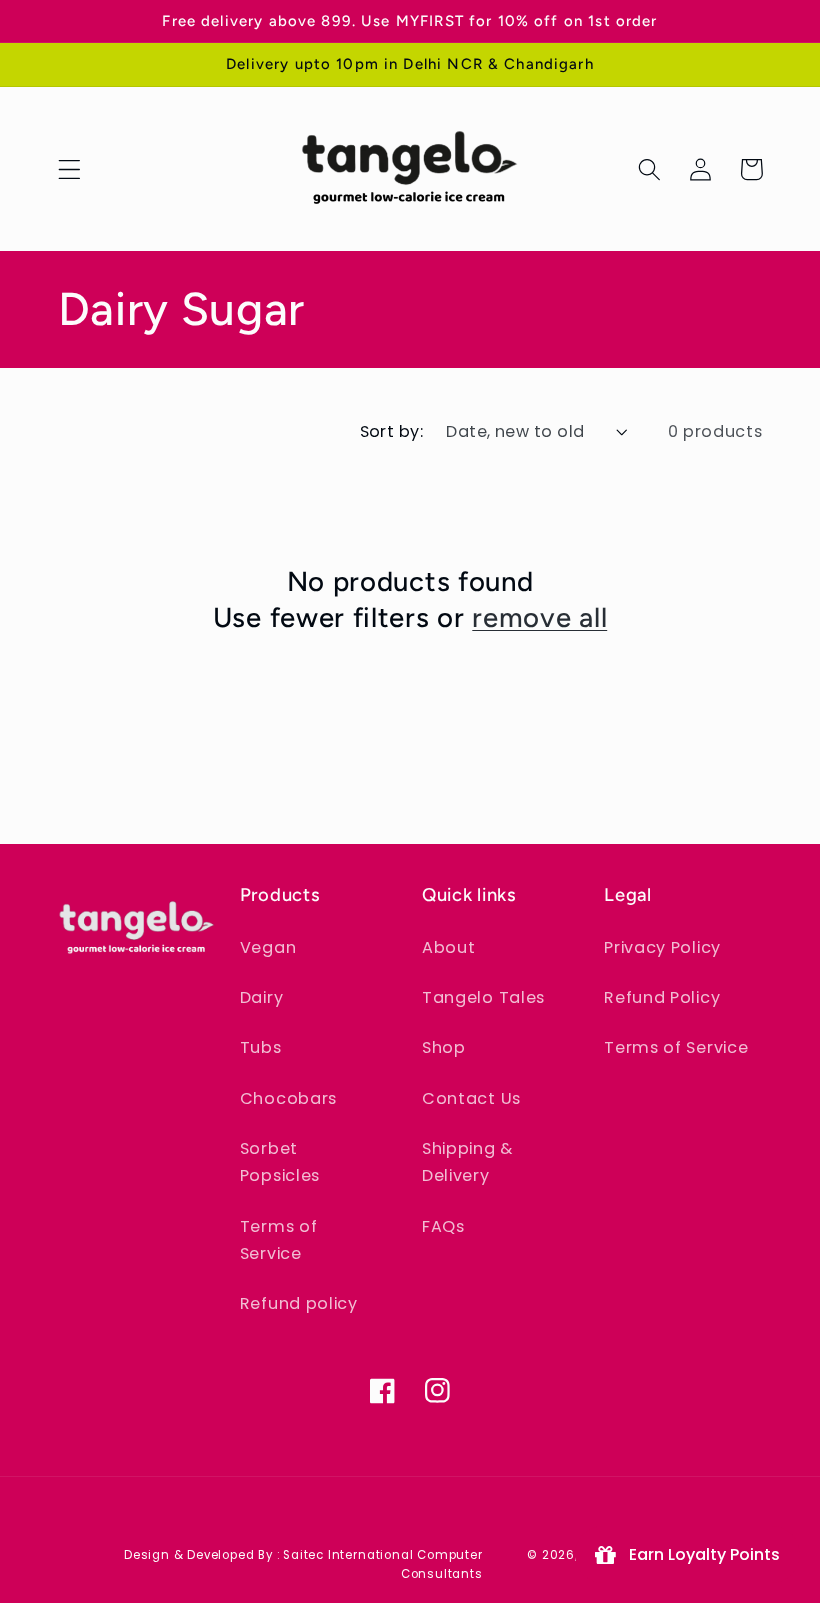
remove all (539, 617)
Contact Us (471, 1098)
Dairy (261, 997)
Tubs (261, 1047)
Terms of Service (279, 1240)
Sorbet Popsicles (280, 1162)
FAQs (443, 1226)
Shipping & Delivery (467, 1162)
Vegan (268, 947)
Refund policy (299, 1303)
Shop (444, 1047)
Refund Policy (662, 997)
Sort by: (392, 431)
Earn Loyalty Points (700, 1554)
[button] (69, 169)
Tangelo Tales (483, 997)
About (448, 947)
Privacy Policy (662, 947)
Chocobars (288, 1098)
